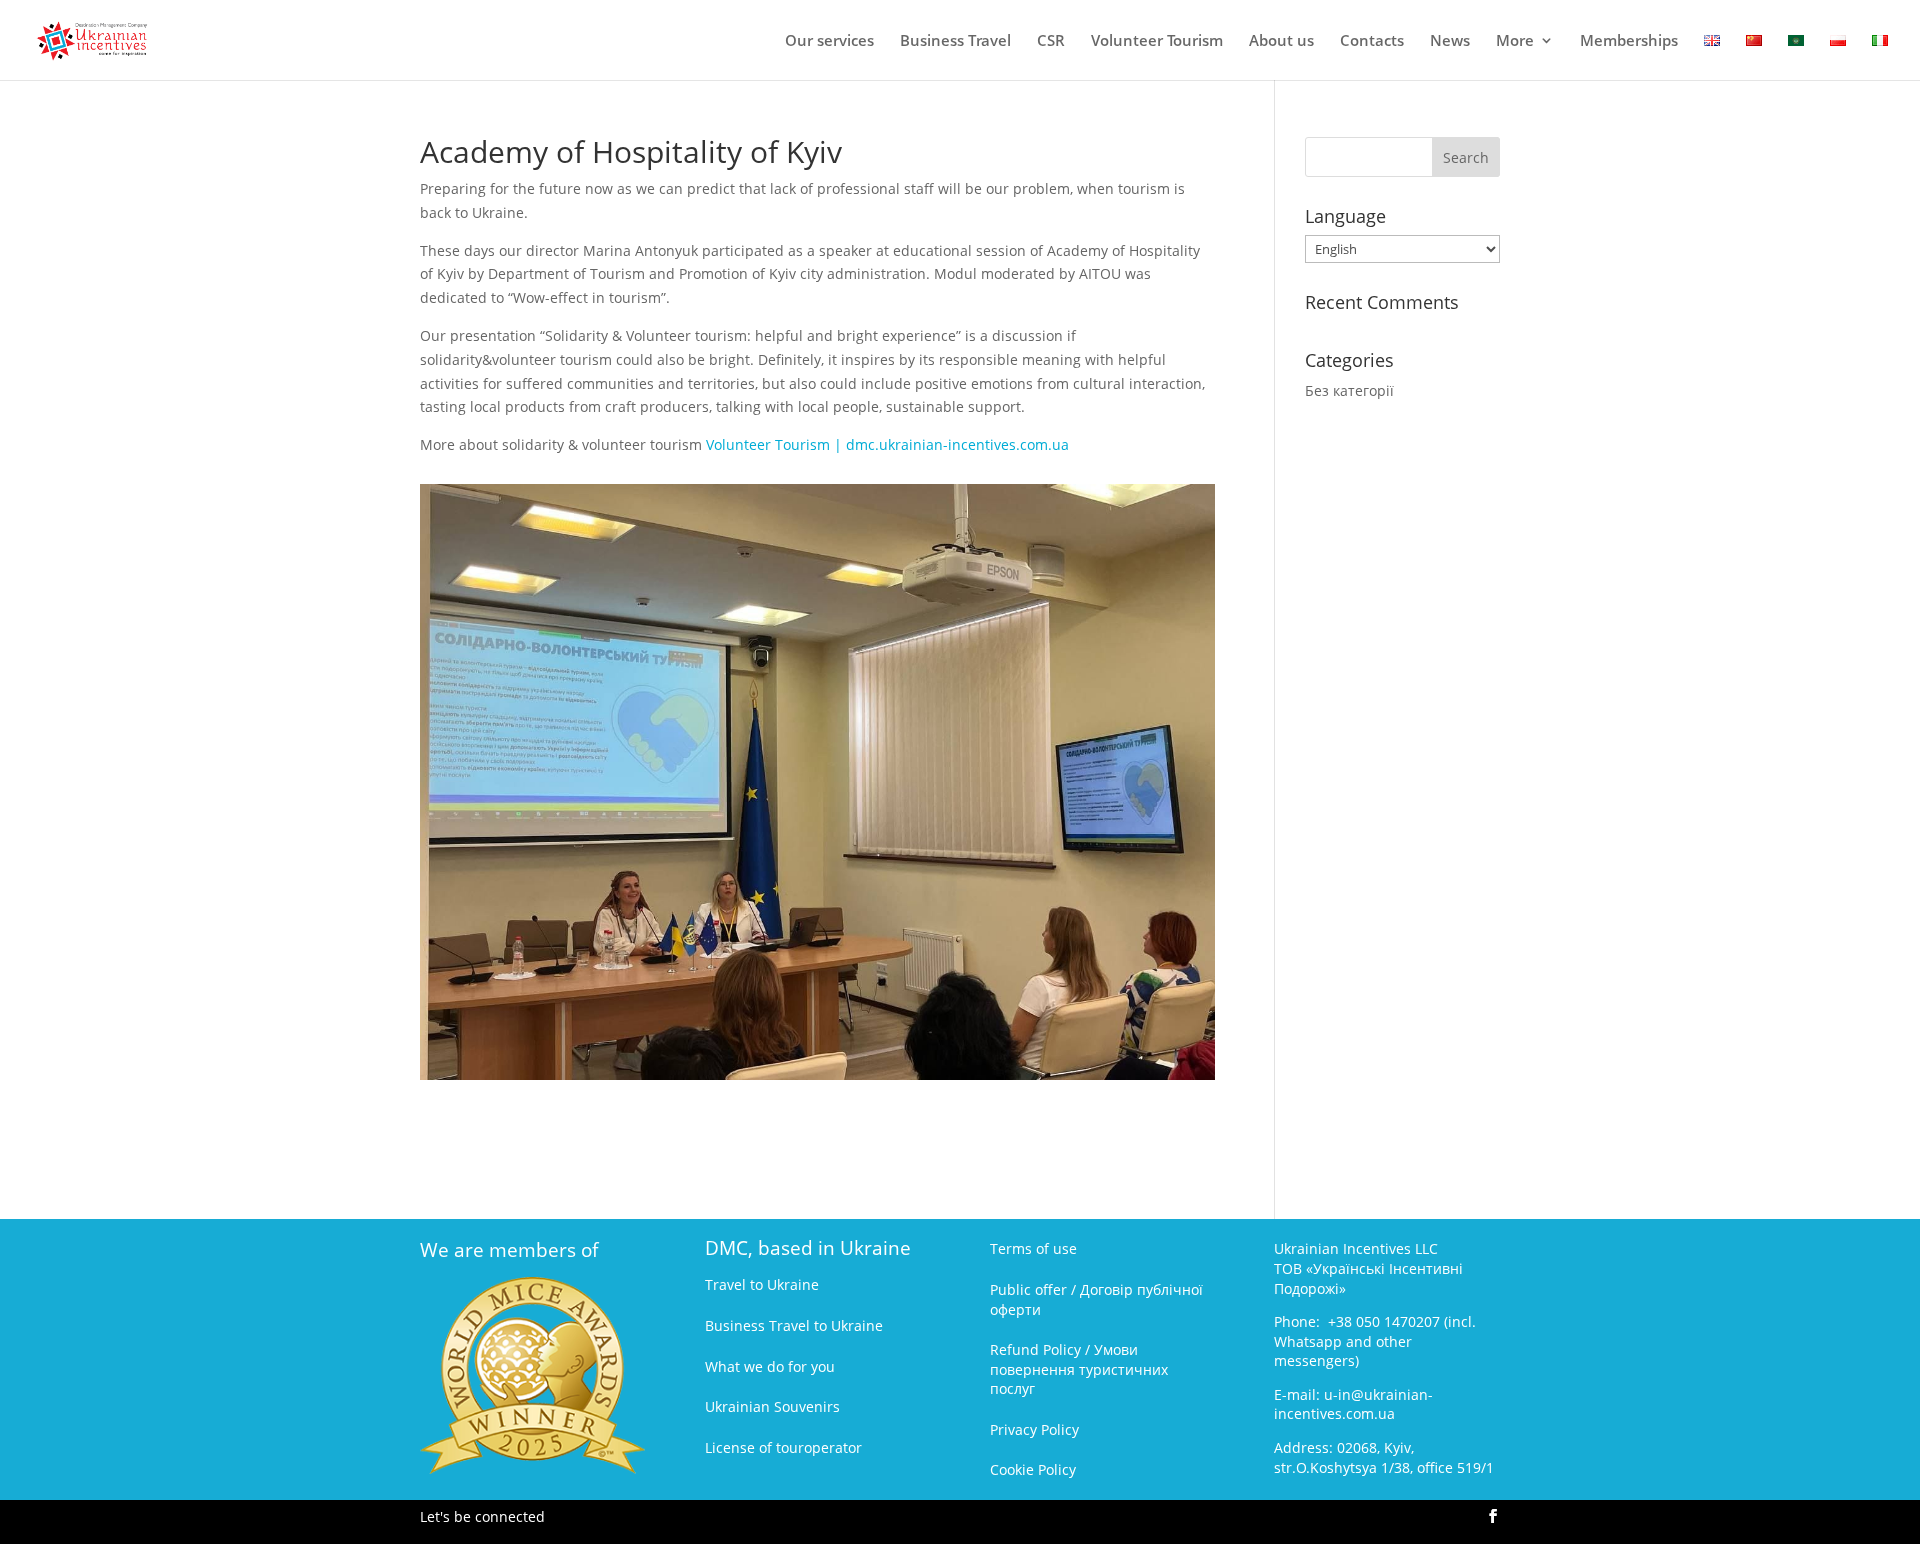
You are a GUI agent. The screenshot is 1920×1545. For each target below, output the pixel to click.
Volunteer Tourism (1157, 41)
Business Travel (955, 41)
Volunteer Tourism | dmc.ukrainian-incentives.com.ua (887, 444)
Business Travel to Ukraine (794, 1325)
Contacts (1372, 41)
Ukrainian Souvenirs (772, 1406)
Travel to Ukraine (762, 1284)
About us (1281, 41)
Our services (829, 41)
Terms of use (1033, 1248)
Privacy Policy (1034, 1429)
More (1515, 41)
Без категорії (1349, 390)
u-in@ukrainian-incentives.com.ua (1353, 1404)
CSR (1051, 41)
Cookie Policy (1033, 1469)
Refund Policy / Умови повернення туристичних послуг (1079, 1369)
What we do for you (770, 1366)
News (1450, 41)
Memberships (1629, 41)
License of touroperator (783, 1447)
